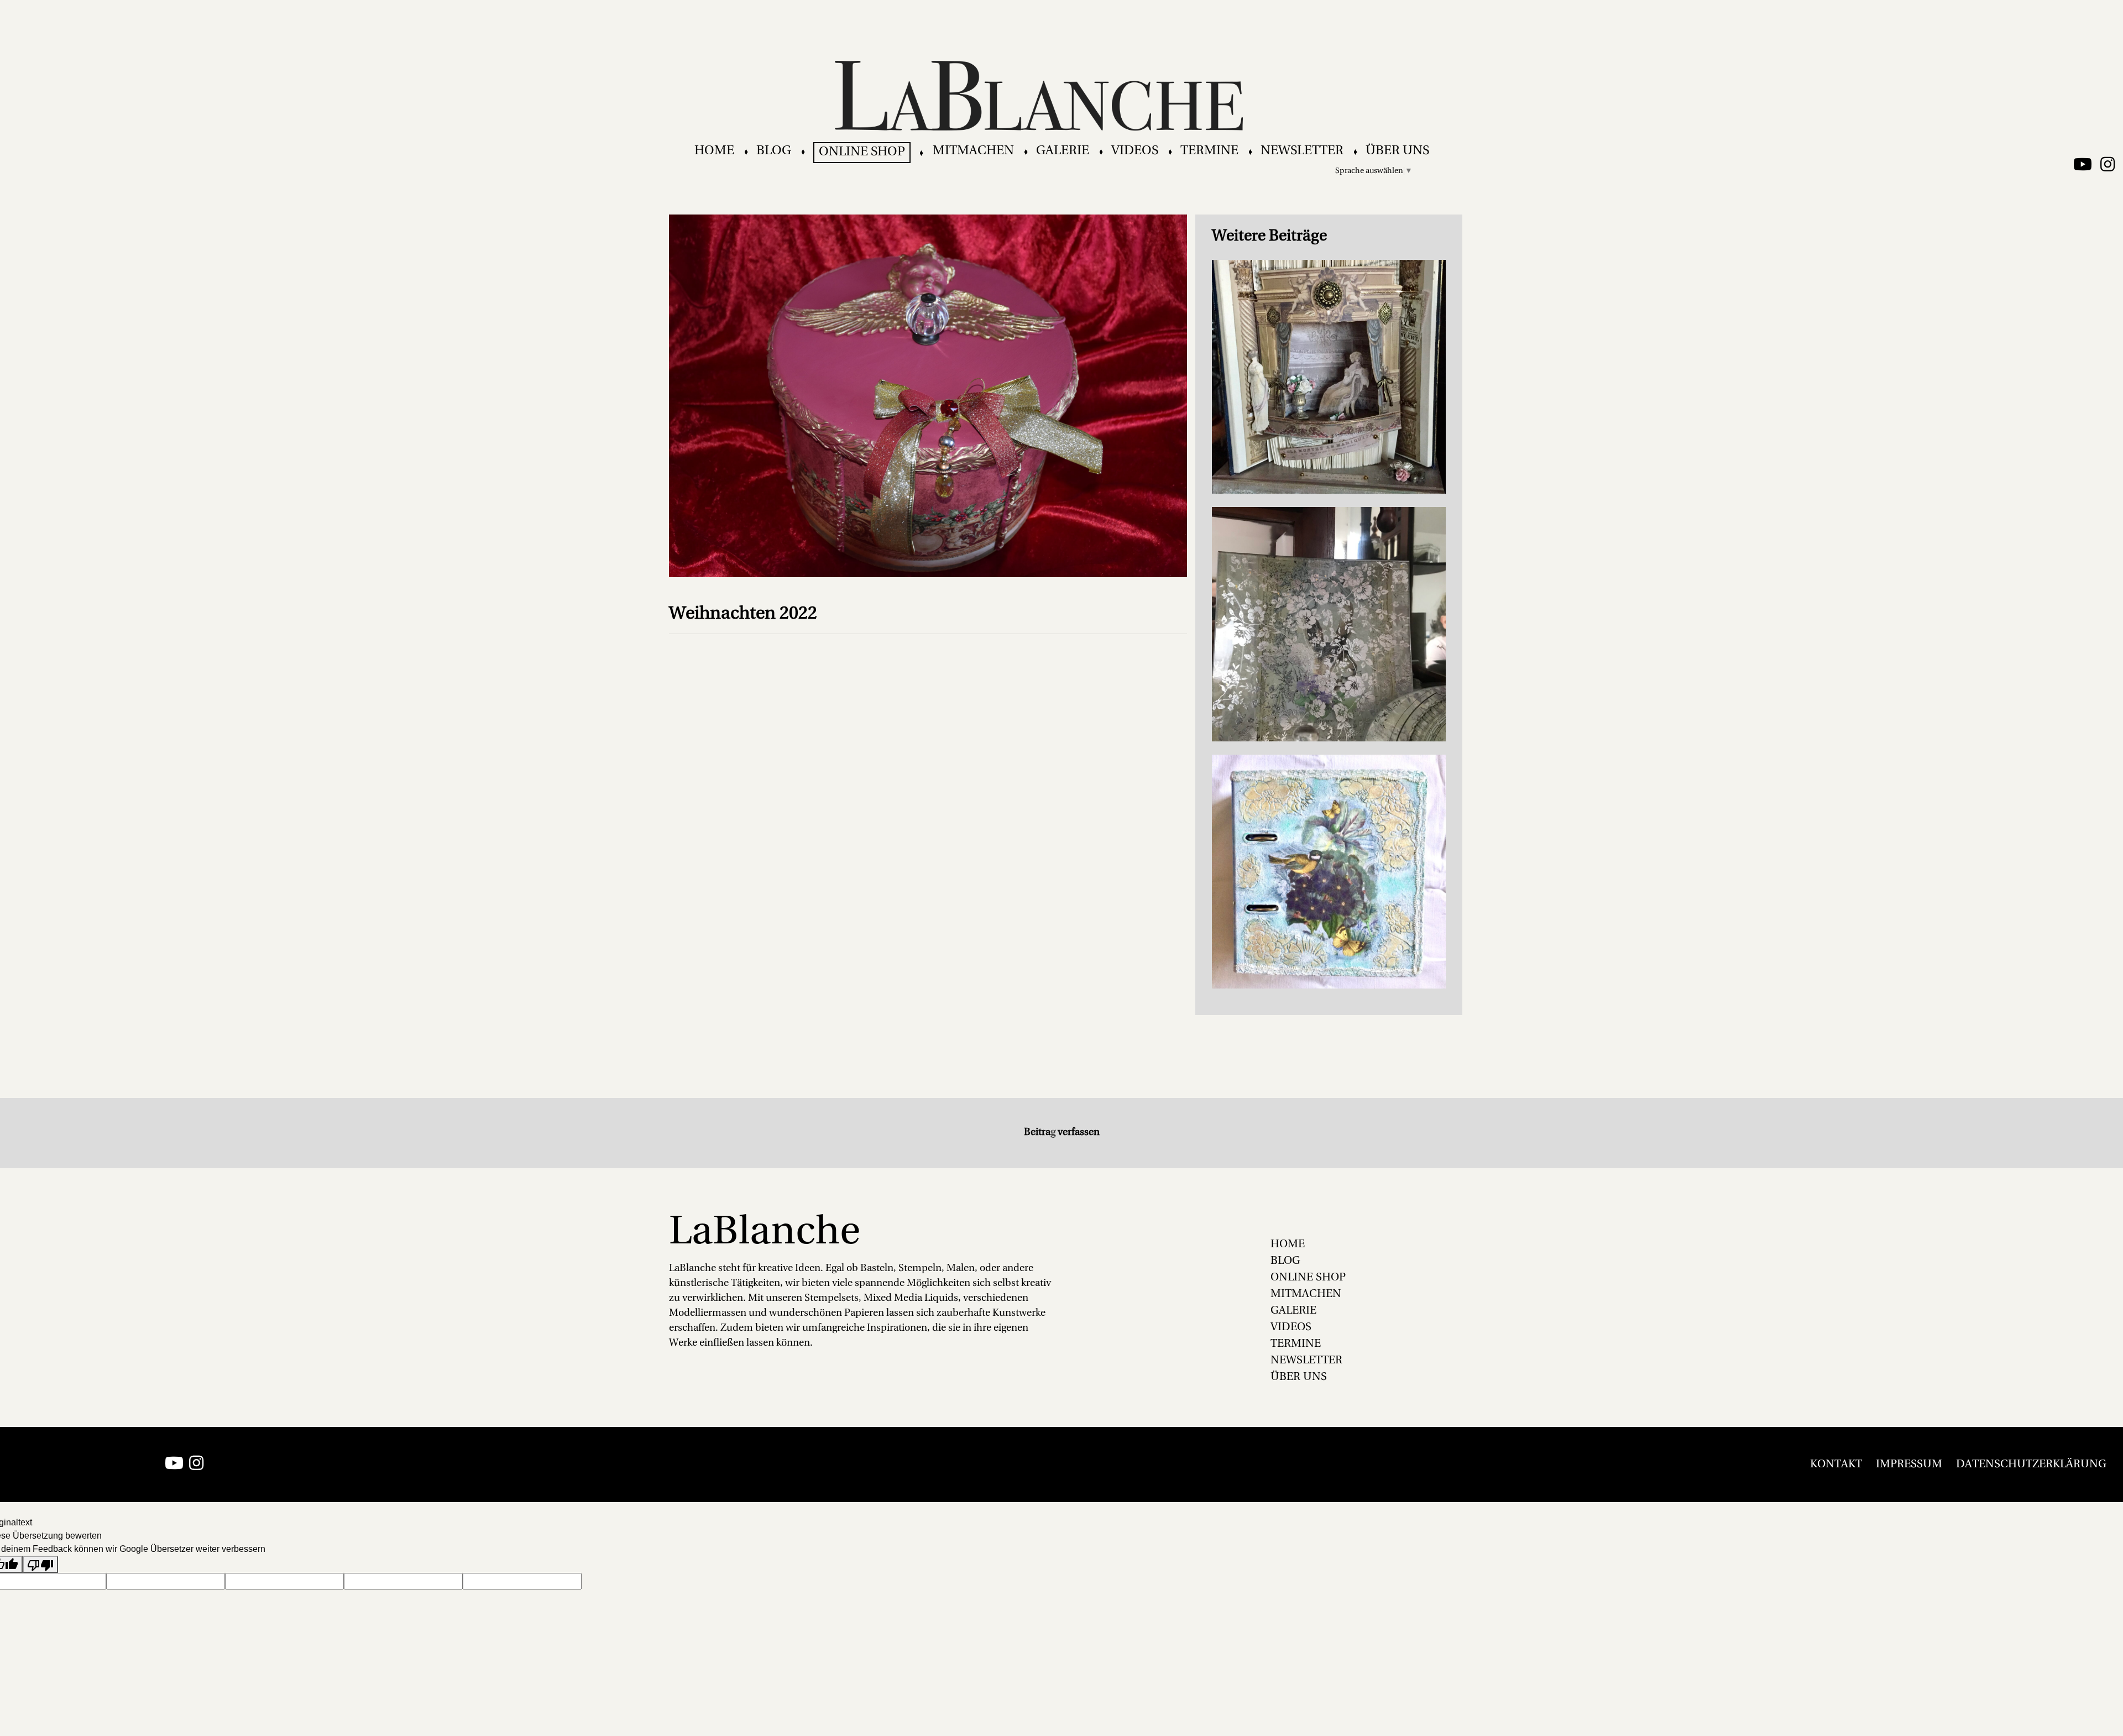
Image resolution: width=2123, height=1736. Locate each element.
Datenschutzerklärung (2031, 1465)
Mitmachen (973, 151)
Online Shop (862, 152)
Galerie (1063, 151)
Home (714, 151)
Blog (774, 151)
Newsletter (1302, 151)
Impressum (1909, 1465)
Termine (1209, 151)
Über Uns (1397, 151)
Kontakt (1836, 1465)
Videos (1135, 151)
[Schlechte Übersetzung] (40, 1564)
